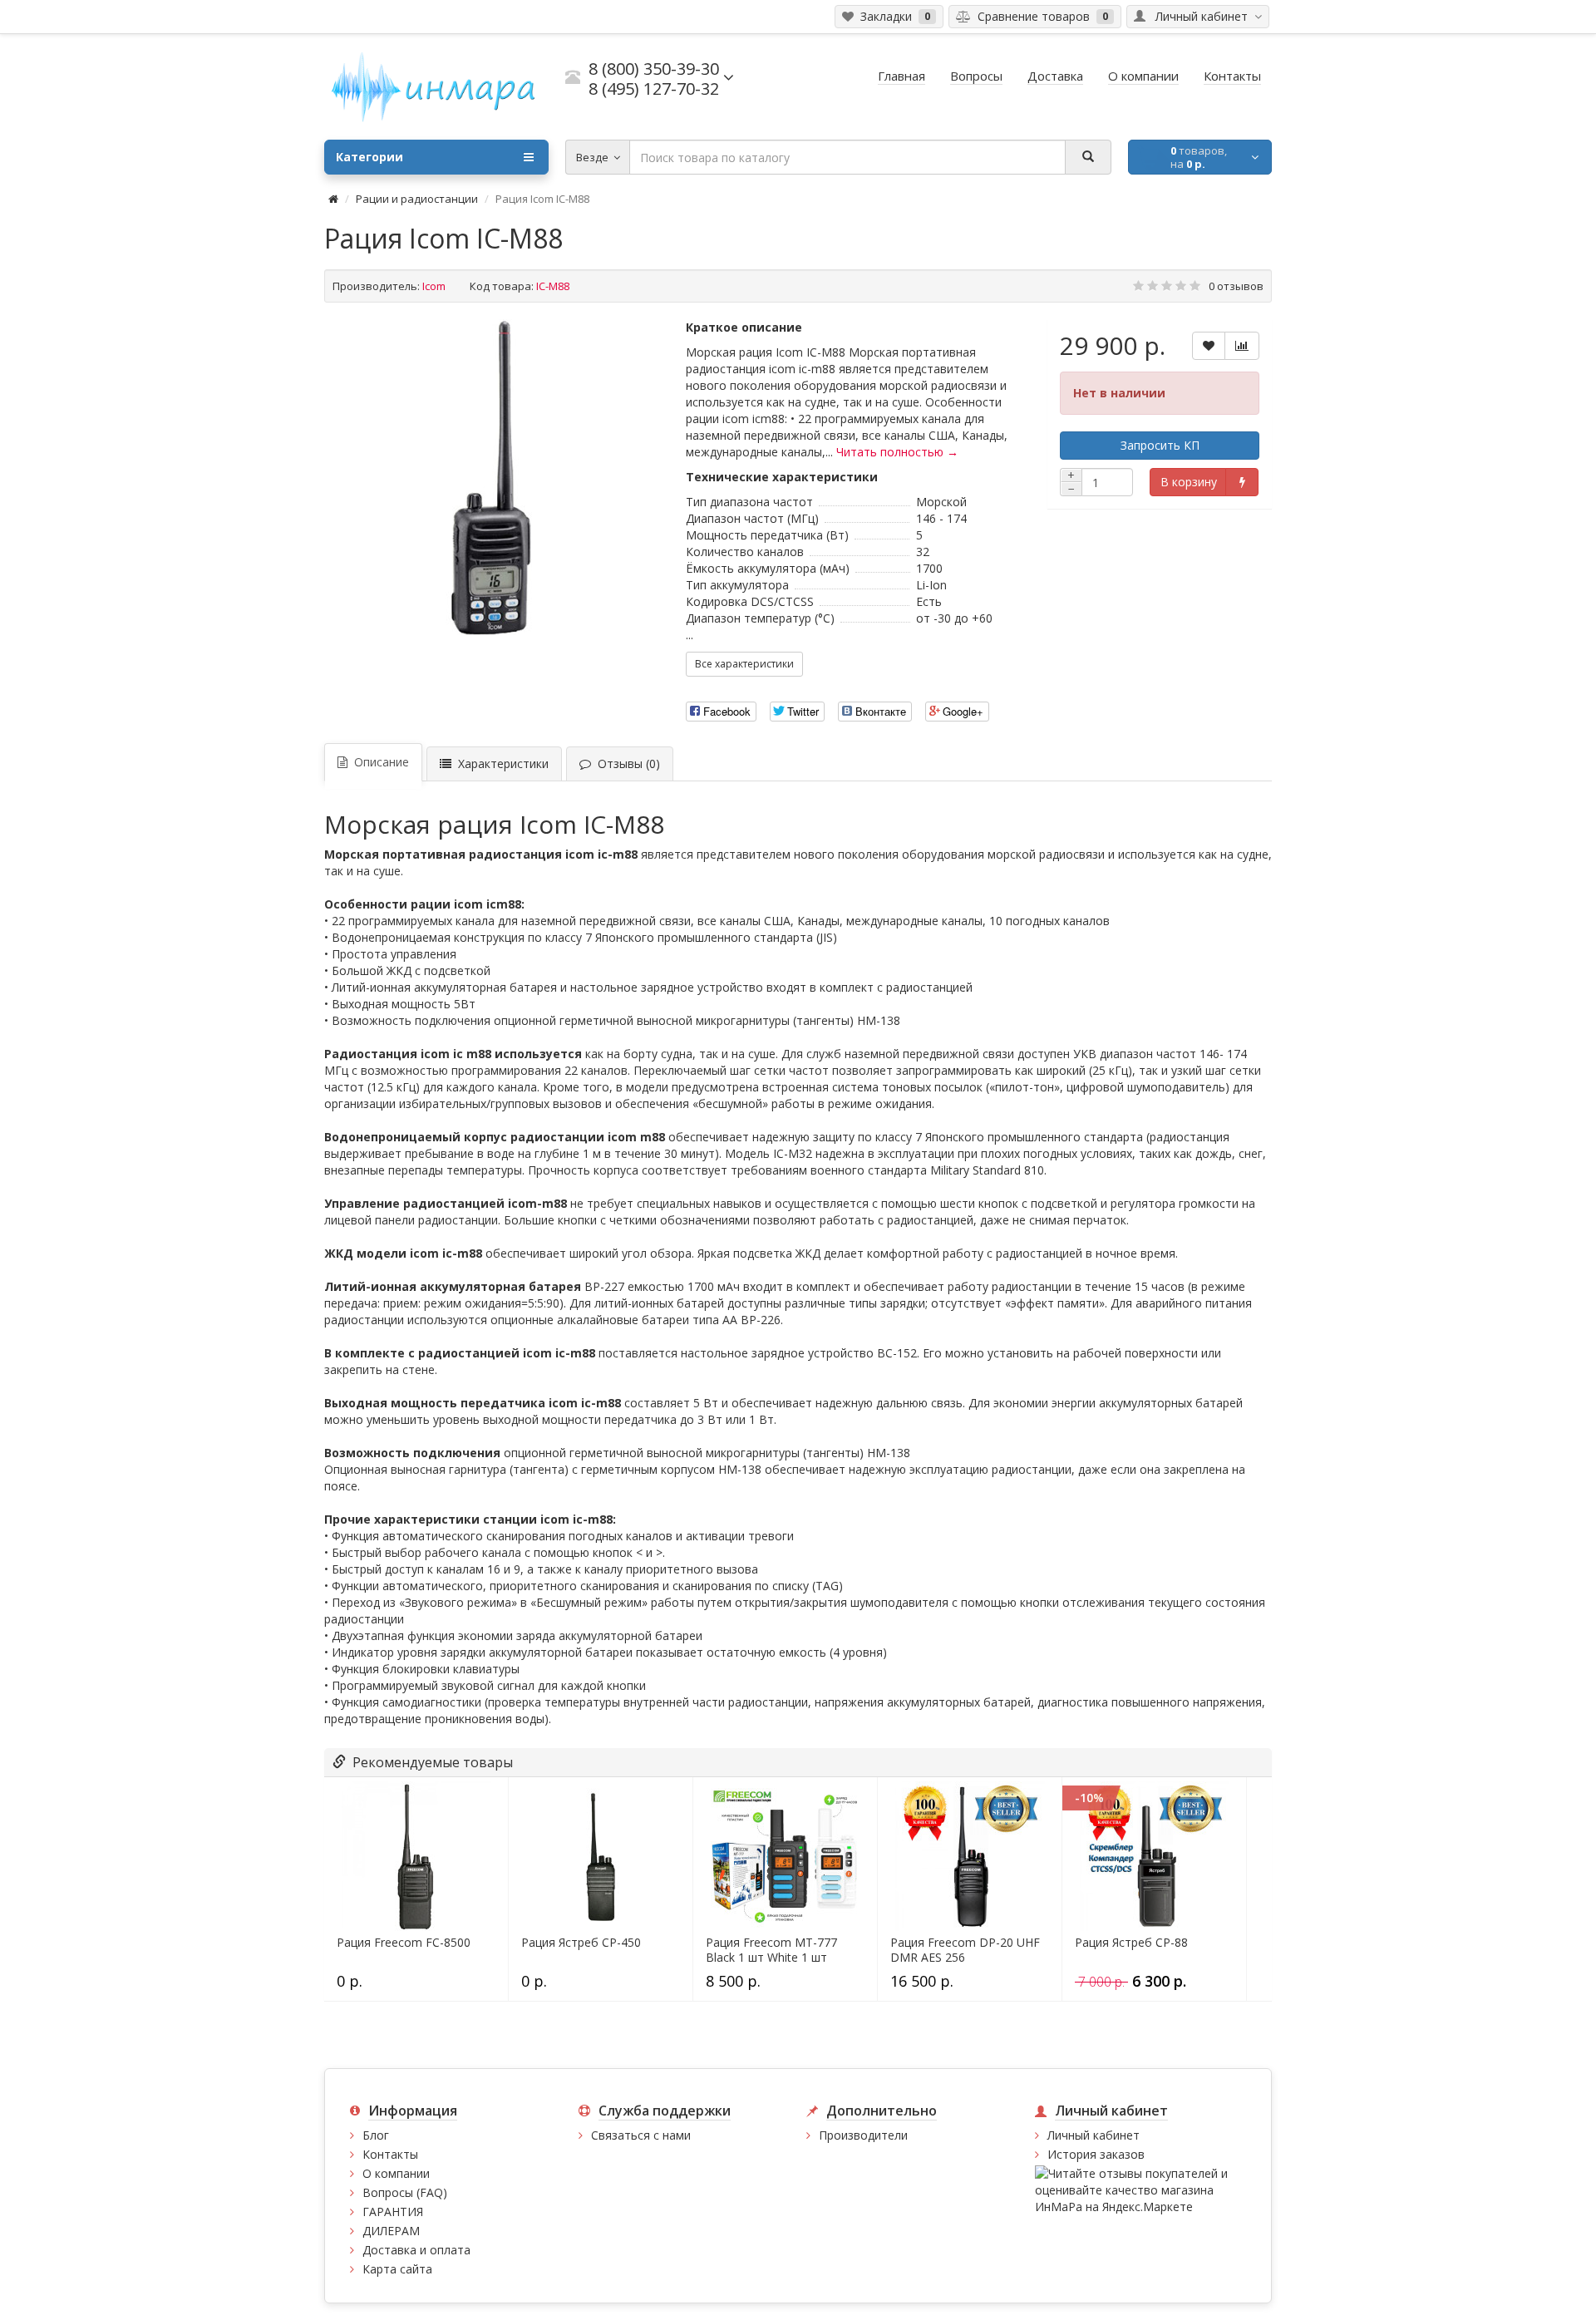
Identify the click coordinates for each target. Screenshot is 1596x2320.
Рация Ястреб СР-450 (581, 1943)
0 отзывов (1236, 286)
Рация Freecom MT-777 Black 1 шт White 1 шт (771, 1950)
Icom (434, 286)
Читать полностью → (897, 452)
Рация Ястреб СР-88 (1131, 1943)
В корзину (1189, 482)
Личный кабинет (1094, 2135)
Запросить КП (1160, 445)
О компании (396, 2173)
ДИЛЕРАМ (391, 2231)
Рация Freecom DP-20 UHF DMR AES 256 (965, 1950)
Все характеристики (744, 664)
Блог (376, 2135)
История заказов (1096, 2154)
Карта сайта (397, 2269)
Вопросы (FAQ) (405, 2192)
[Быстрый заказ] (1241, 482)
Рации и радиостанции (417, 199)
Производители (863, 2135)
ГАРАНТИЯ (393, 2212)
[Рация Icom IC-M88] (497, 477)
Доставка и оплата (416, 2250)
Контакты (390, 2154)
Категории (369, 157)
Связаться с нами (641, 2135)
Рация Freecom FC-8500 (404, 1943)
